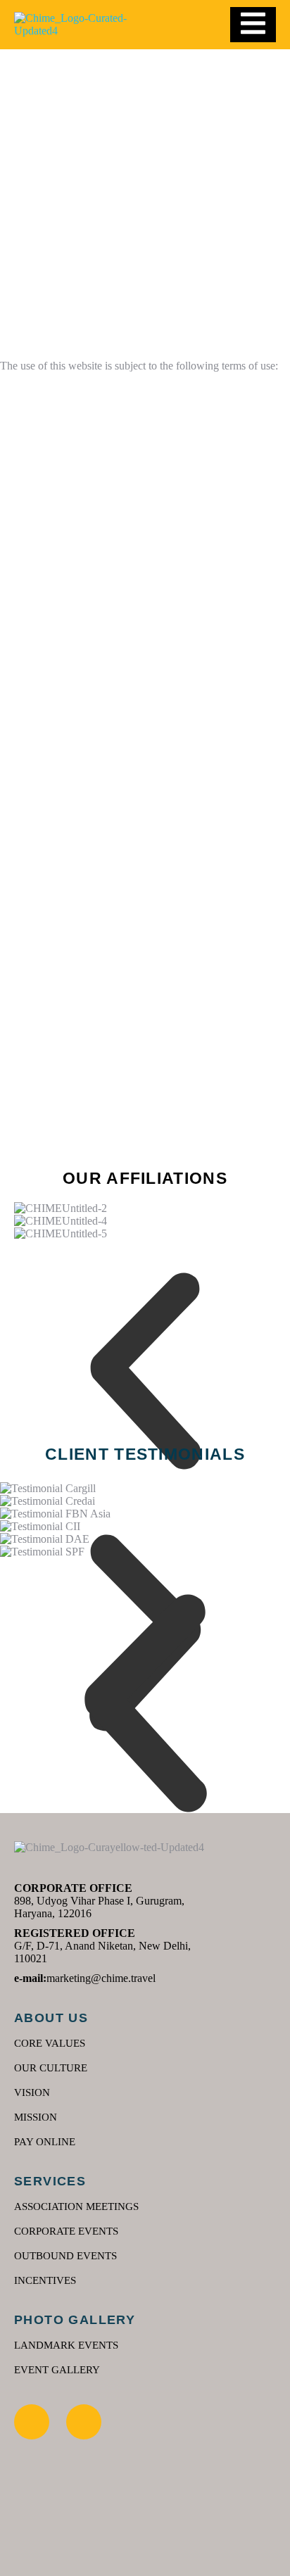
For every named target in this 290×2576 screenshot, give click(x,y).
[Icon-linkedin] (84, 2422)
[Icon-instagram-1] (32, 2422)
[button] (145, 1371)
